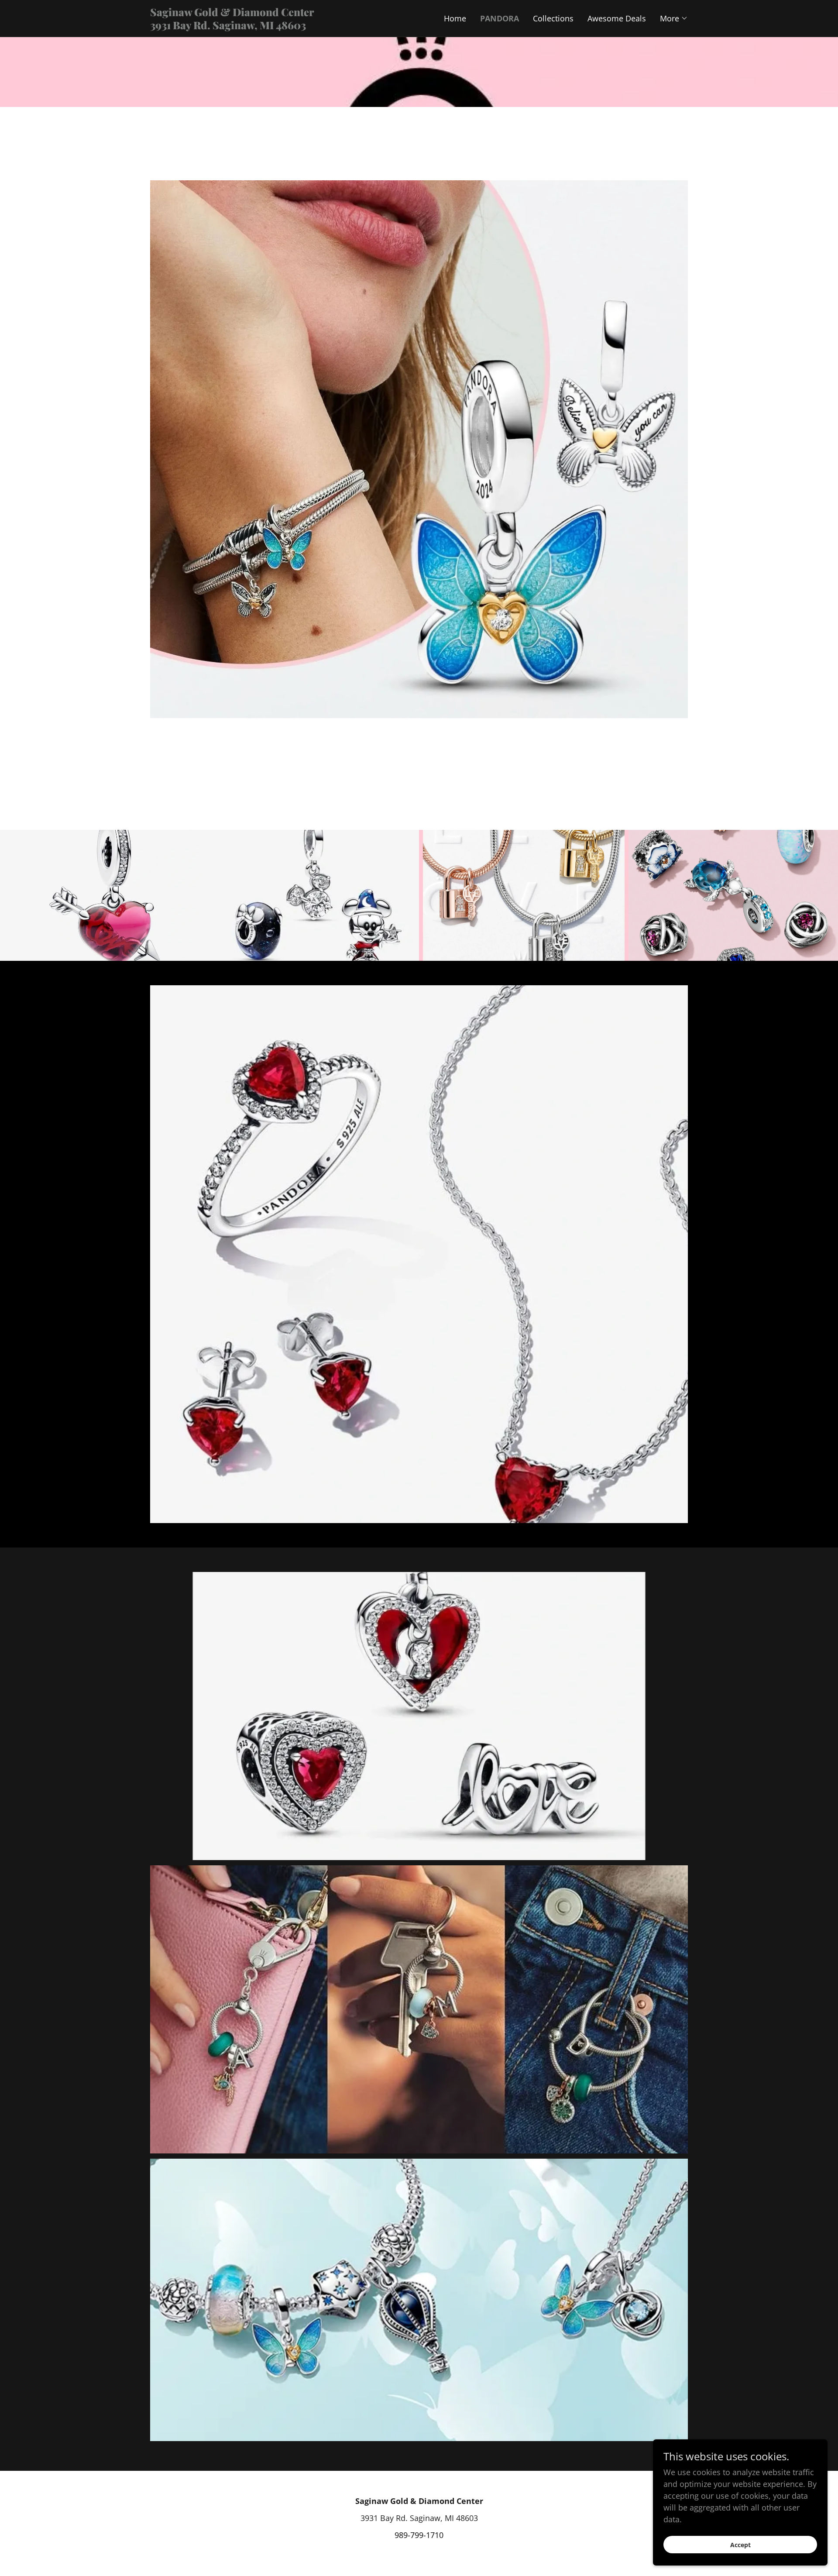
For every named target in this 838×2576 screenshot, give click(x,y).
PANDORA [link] (500, 18)
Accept (740, 2545)
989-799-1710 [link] (419, 2535)
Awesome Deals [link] (617, 18)
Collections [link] (553, 18)
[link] (285, 26)
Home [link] (455, 18)
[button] (674, 18)
